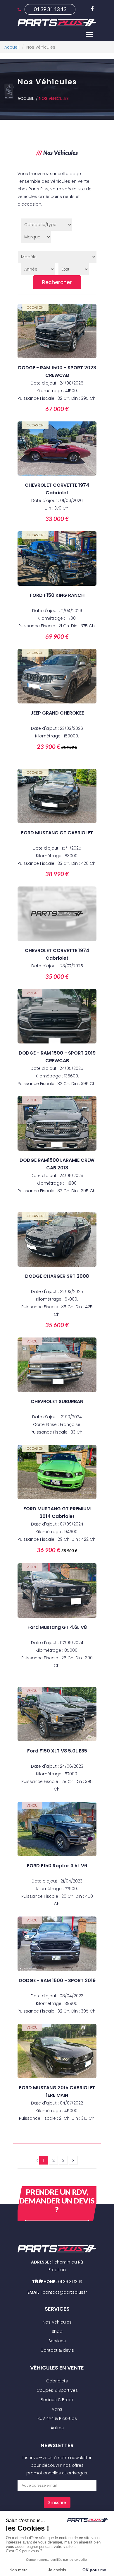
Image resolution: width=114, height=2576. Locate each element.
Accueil (26, 98)
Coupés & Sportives (57, 2390)
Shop (57, 2331)
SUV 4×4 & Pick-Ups (57, 2418)
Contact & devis (57, 2350)
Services (57, 2341)
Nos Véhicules (54, 98)
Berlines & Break (57, 2400)
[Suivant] (73, 2160)
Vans (57, 2409)
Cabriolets (57, 2381)
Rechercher (57, 282)
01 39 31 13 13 (50, 9)
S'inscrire (57, 2502)
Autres (57, 2428)
